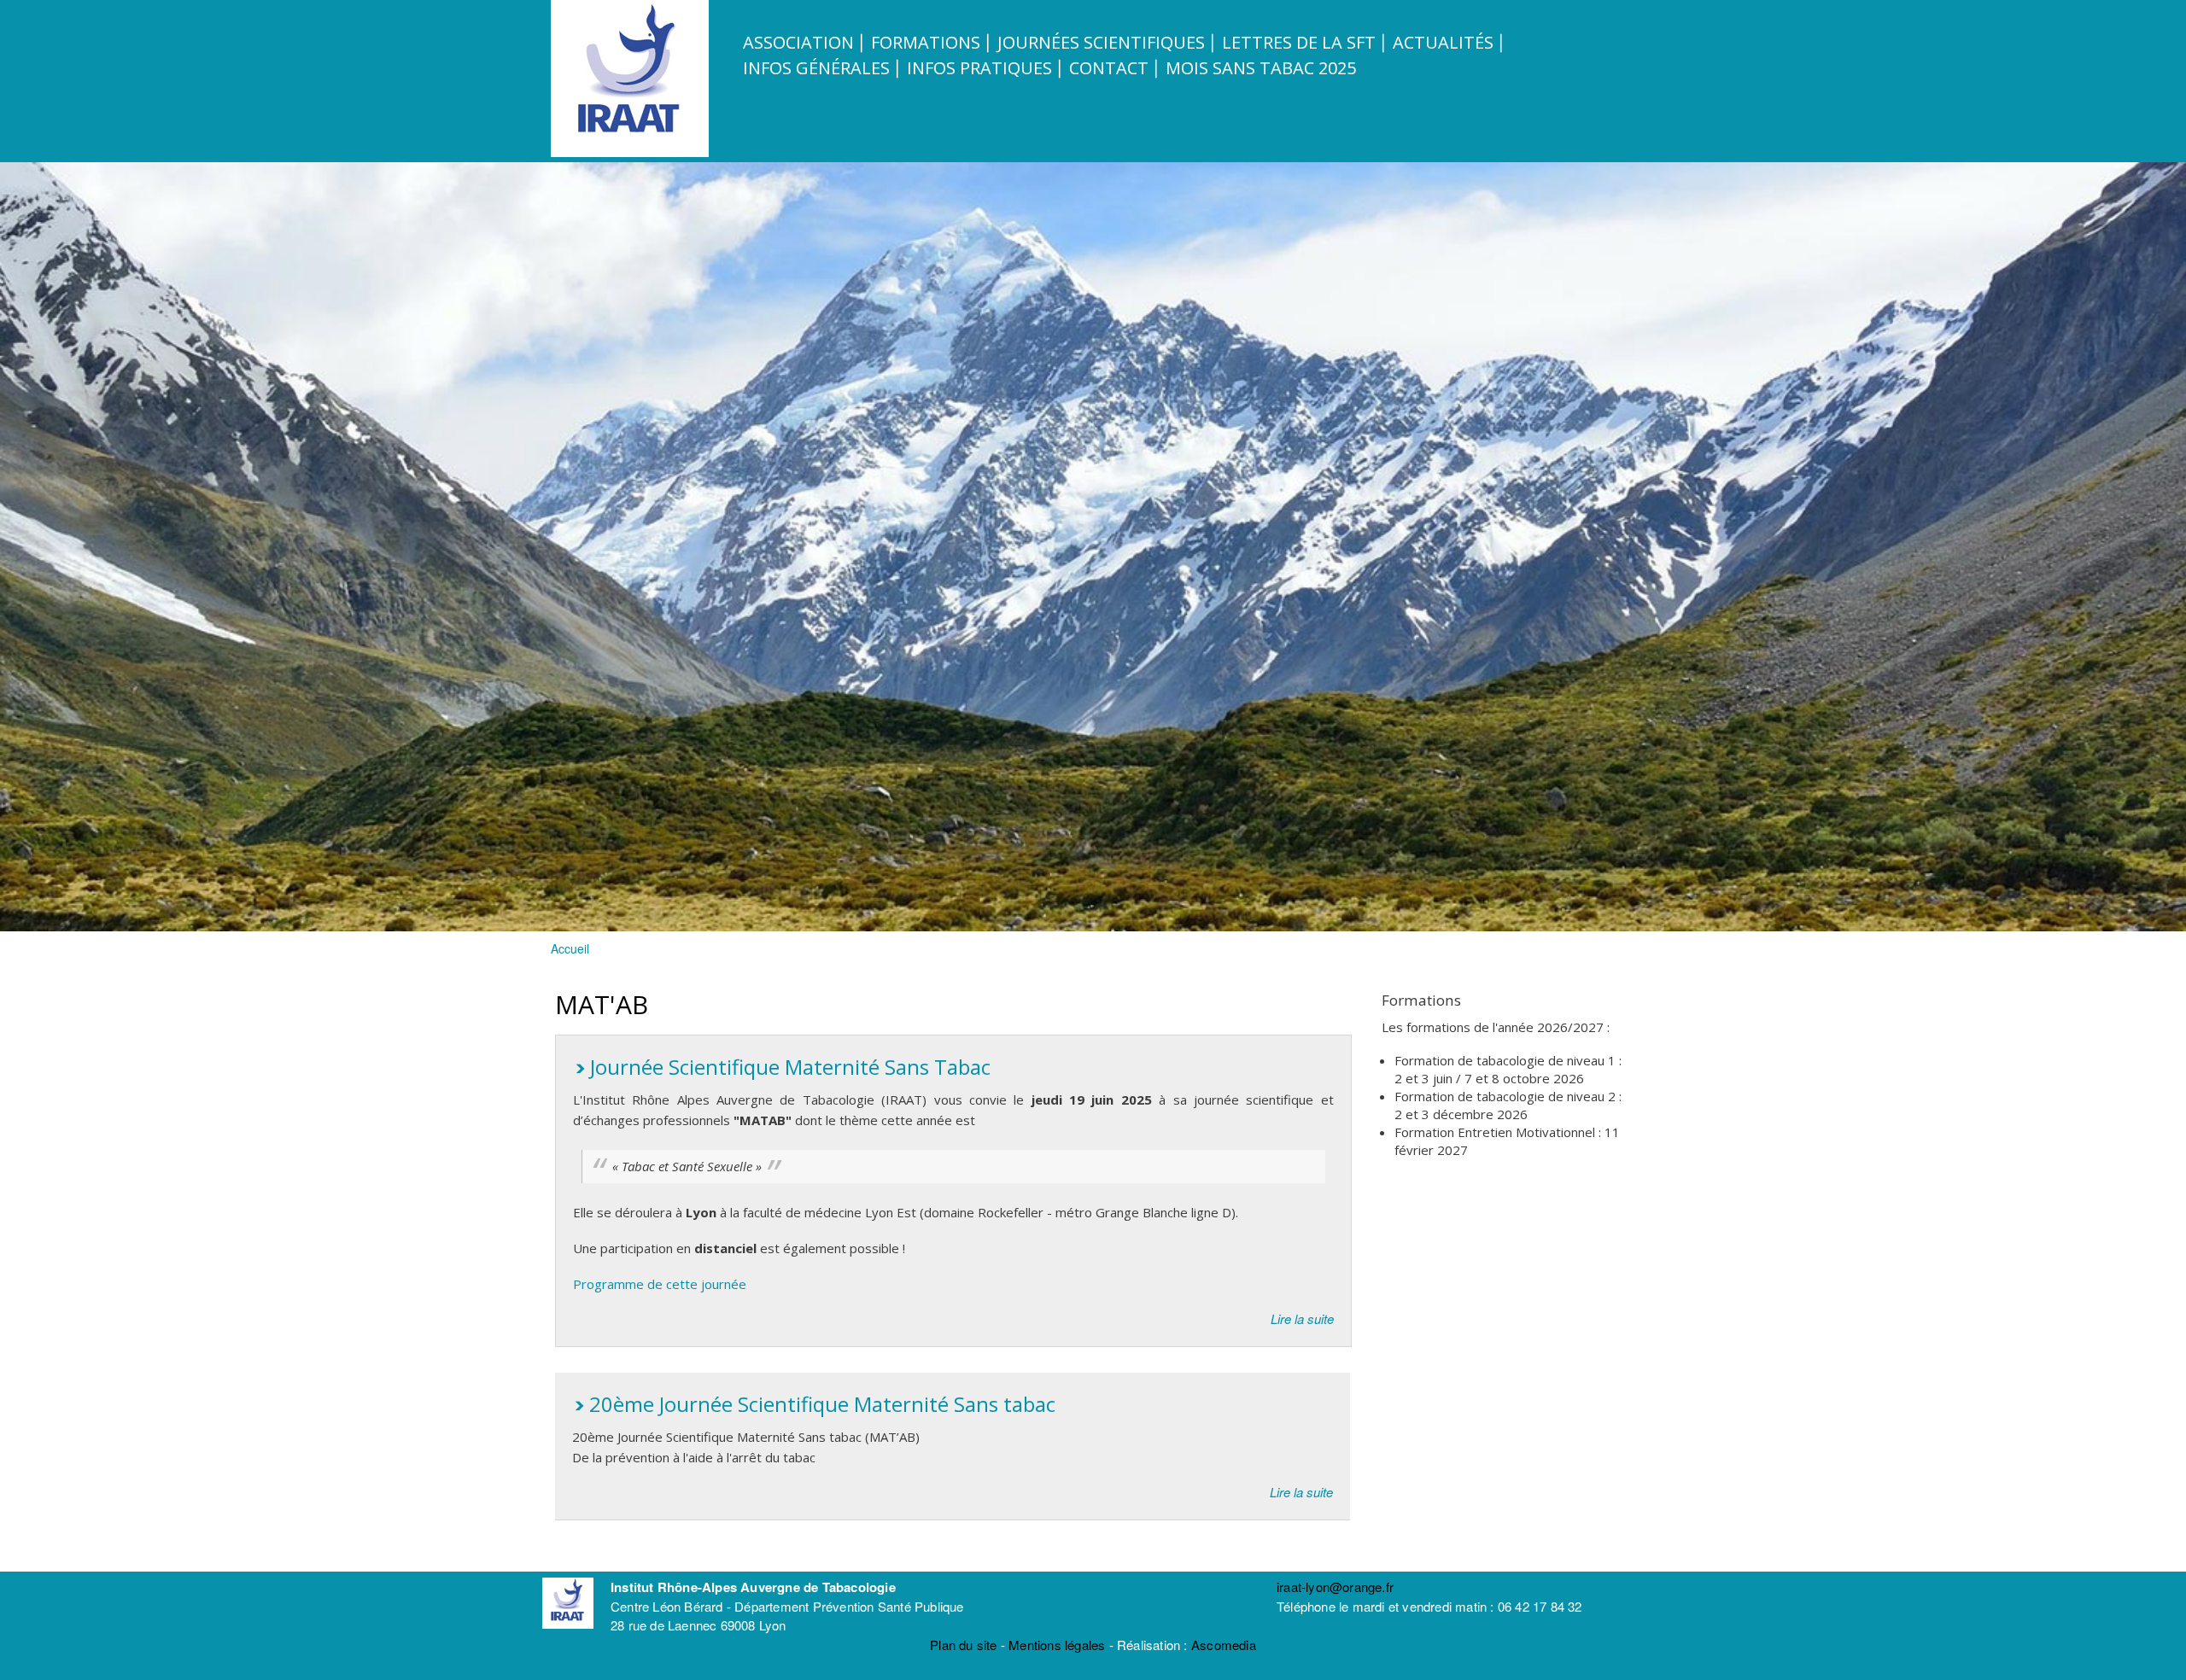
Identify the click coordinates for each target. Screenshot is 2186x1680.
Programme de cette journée (660, 1284)
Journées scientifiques (1101, 42)
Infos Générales (816, 68)
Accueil (570, 948)
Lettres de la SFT (1299, 42)
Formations (926, 42)
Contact (1109, 68)
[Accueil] (632, 152)
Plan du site (963, 1645)
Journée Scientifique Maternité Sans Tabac (790, 1067)
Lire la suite (1302, 1318)
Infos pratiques (979, 68)
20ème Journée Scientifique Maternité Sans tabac (822, 1404)
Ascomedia (1224, 1645)
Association (798, 42)
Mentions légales (1057, 1645)
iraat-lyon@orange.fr (1335, 1587)
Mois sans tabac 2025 (1261, 68)
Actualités (1443, 42)
